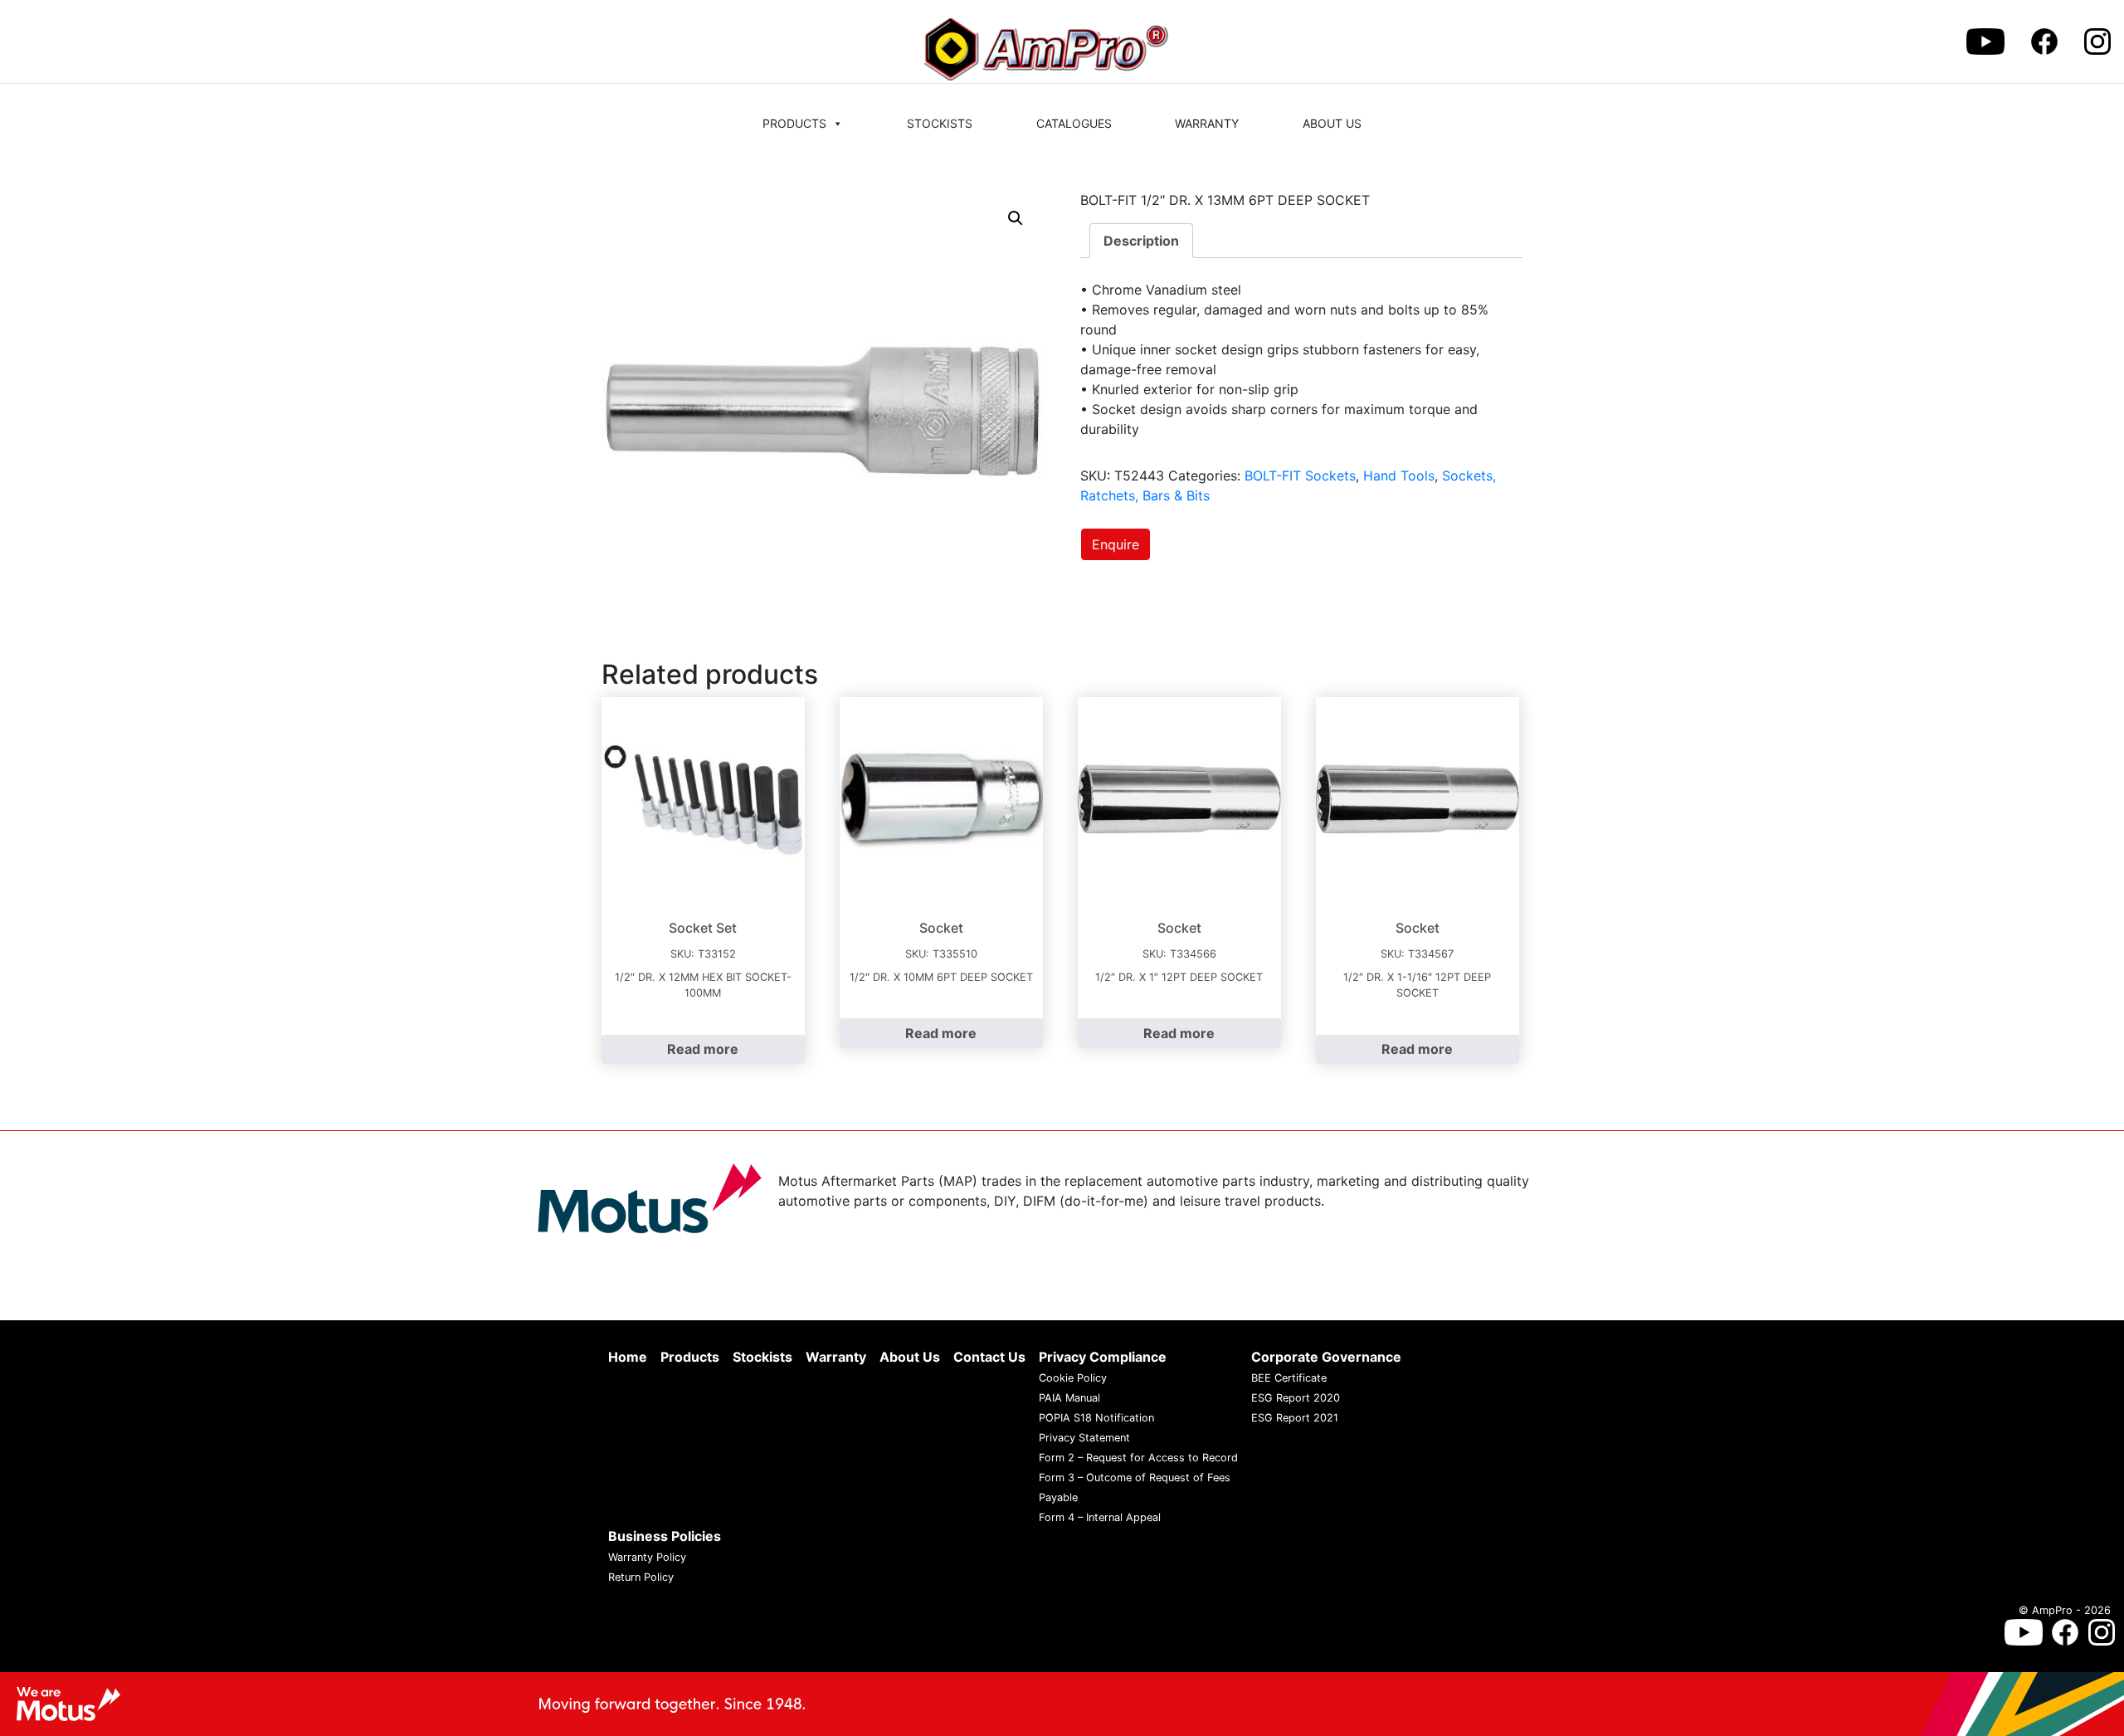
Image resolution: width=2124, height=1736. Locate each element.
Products (794, 123)
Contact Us (989, 1357)
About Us (1332, 123)
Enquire (1116, 544)
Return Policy (641, 1577)
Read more (703, 1049)
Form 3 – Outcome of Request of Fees (1135, 1478)
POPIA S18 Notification (1096, 1418)
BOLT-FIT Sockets (1300, 475)
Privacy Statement (1084, 1438)
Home (628, 1357)
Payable (1058, 1497)
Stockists (940, 123)
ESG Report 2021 (1295, 1418)
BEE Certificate (1289, 1378)
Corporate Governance (1326, 1357)
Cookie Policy (1073, 1378)
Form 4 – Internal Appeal (1100, 1517)
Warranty (1207, 123)
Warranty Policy (647, 1557)
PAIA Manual (1069, 1398)
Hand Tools (1399, 475)
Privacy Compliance (1103, 1357)
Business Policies (665, 1536)
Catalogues (1074, 123)
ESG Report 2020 (1296, 1398)
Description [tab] (1141, 241)
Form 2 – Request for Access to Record (1138, 1458)
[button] (1016, 218)
